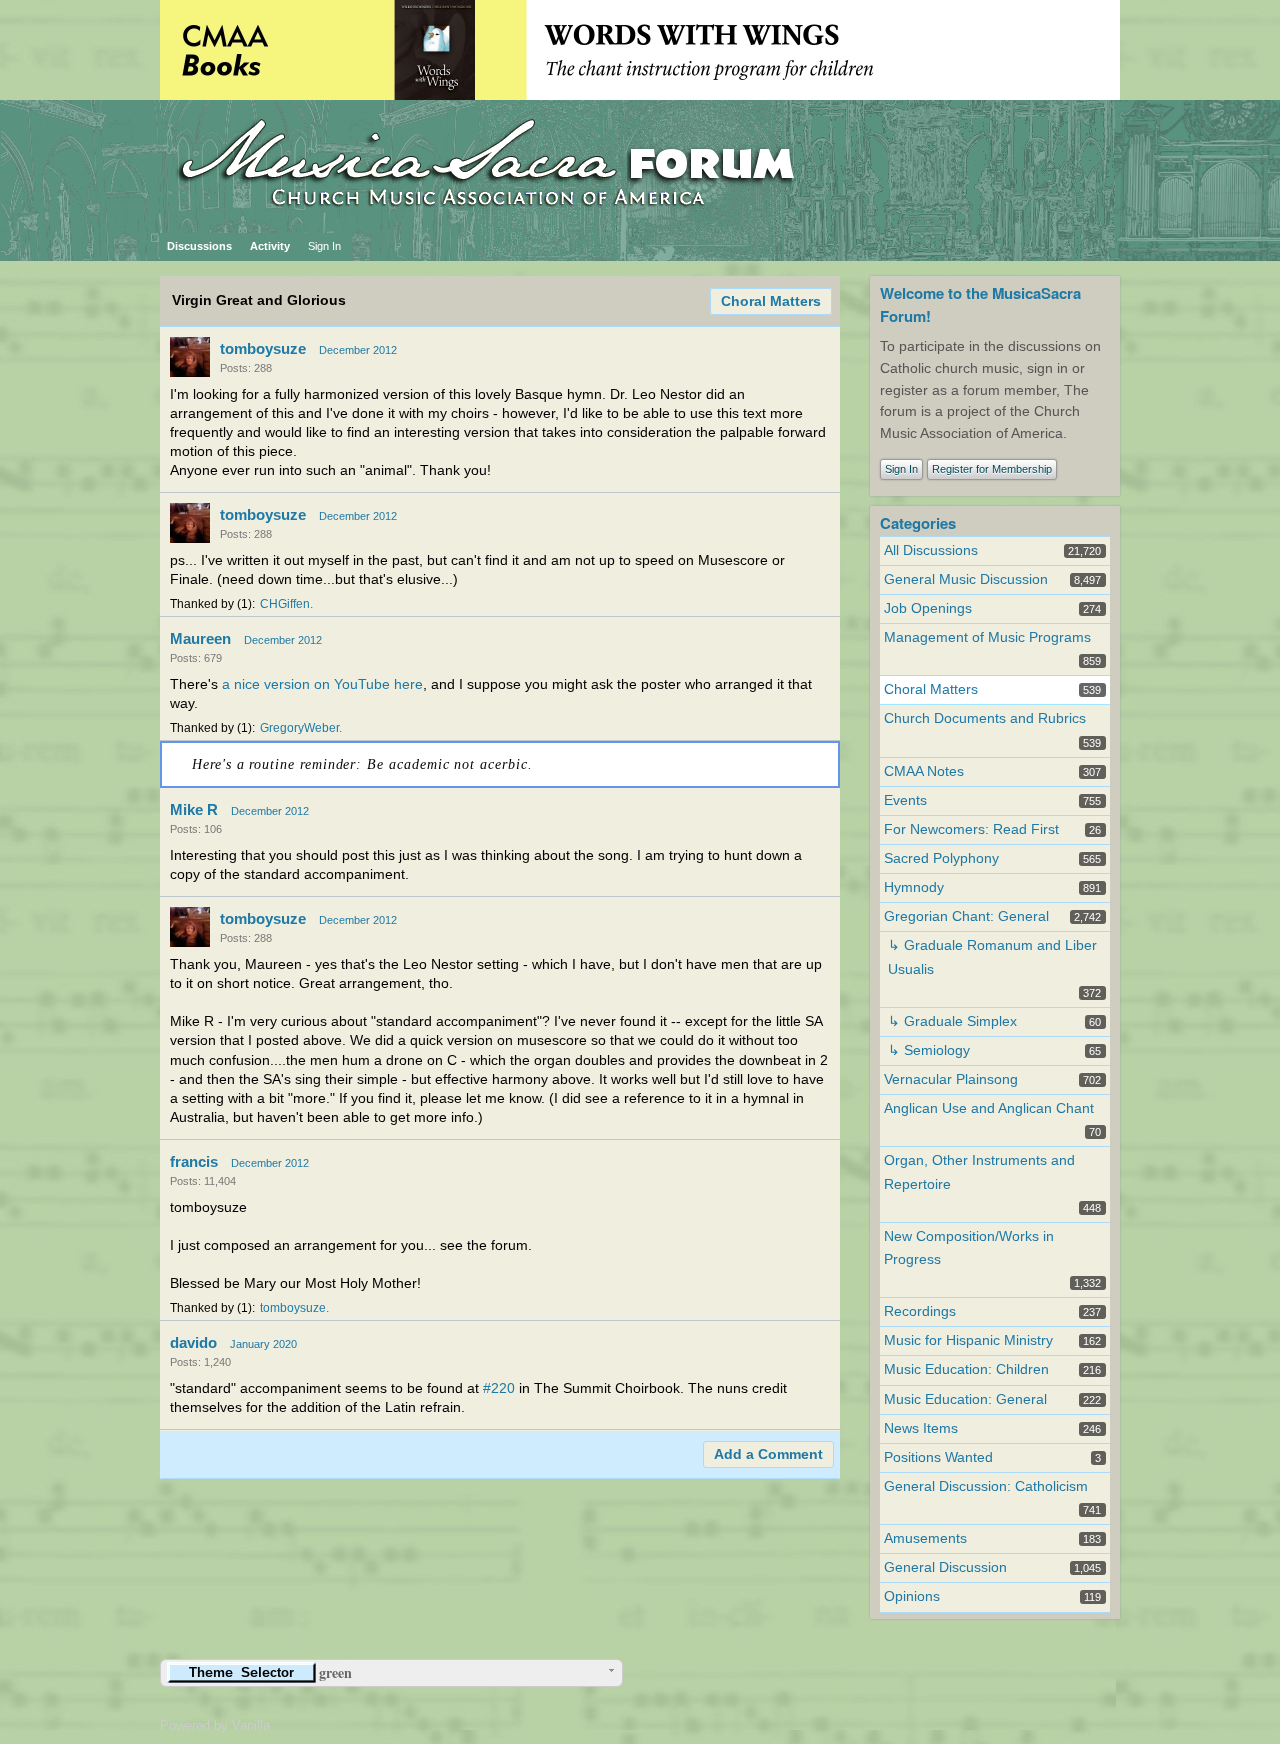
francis (194, 1161)
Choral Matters (771, 301)
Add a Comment (768, 1454)
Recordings (920, 1311)
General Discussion (945, 1567)
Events (905, 800)
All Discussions (931, 550)
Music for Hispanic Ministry (968, 1340)
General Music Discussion (966, 579)
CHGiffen (285, 604)
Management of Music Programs (987, 637)
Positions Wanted (938, 1457)
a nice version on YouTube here (322, 684)
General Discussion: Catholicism (986, 1486)
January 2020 (263, 1344)
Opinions (912, 1596)
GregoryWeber (299, 728)
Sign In (324, 246)
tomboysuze (263, 348)
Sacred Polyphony (941, 858)
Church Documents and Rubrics (985, 718)
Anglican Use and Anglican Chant (989, 1108)
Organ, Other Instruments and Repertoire (979, 1172)
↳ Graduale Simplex (952, 1021)
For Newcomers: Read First (971, 829)
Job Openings (928, 608)
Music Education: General (965, 1399)
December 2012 (358, 350)
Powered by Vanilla (215, 1725)
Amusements (925, 1538)
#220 (499, 1388)
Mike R (194, 809)
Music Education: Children (966, 1369)
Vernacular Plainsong (951, 1079)
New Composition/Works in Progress (969, 1248)
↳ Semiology (929, 1050)
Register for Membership (992, 469)
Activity (270, 246)
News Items (921, 1428)
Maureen (200, 638)
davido (193, 1342)
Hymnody (914, 887)
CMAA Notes (924, 771)
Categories (918, 523)
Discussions (199, 246)
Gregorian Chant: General (966, 916)
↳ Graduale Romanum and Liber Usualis (992, 957)
